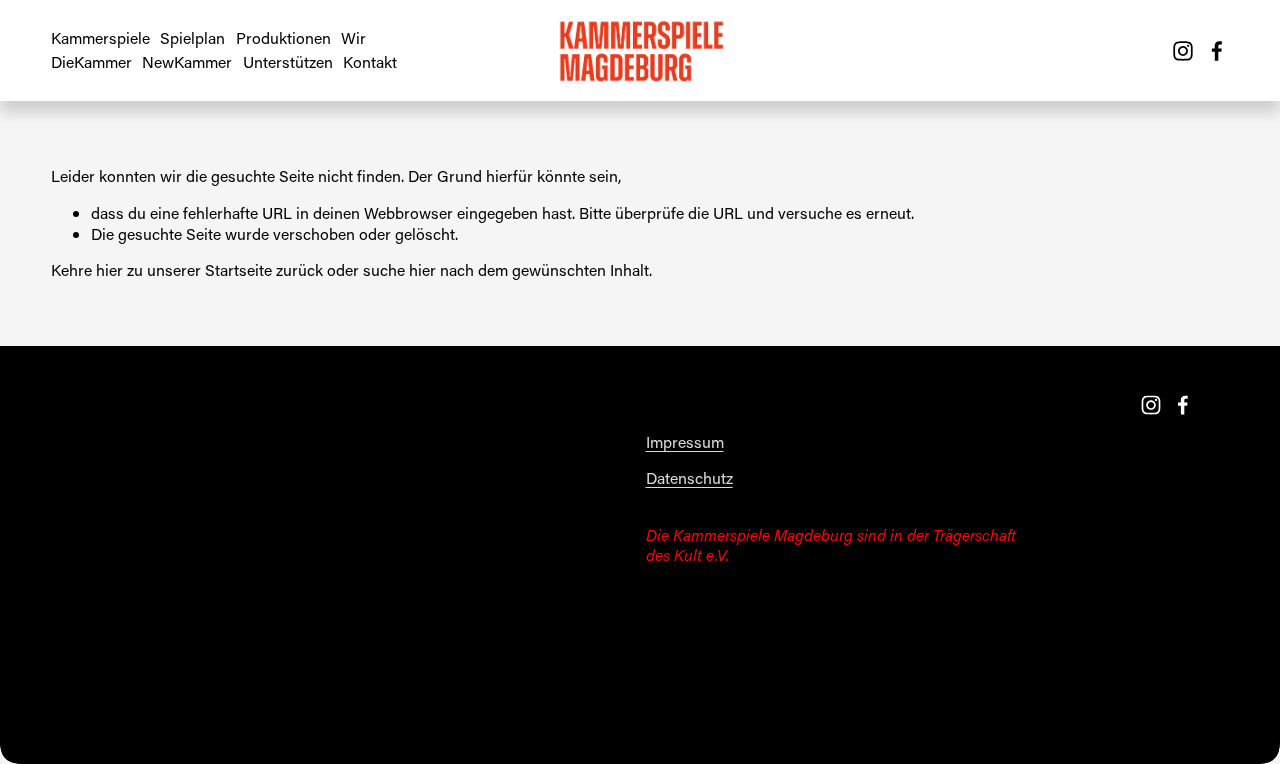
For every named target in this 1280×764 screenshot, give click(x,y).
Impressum (685, 442)
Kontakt (370, 61)
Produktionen (283, 37)
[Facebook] (1217, 51)
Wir (353, 37)
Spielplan (192, 37)
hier (109, 269)
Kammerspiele (100, 37)
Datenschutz (689, 478)
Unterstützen (288, 61)
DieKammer (91, 61)
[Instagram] (1183, 51)
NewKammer (187, 61)
